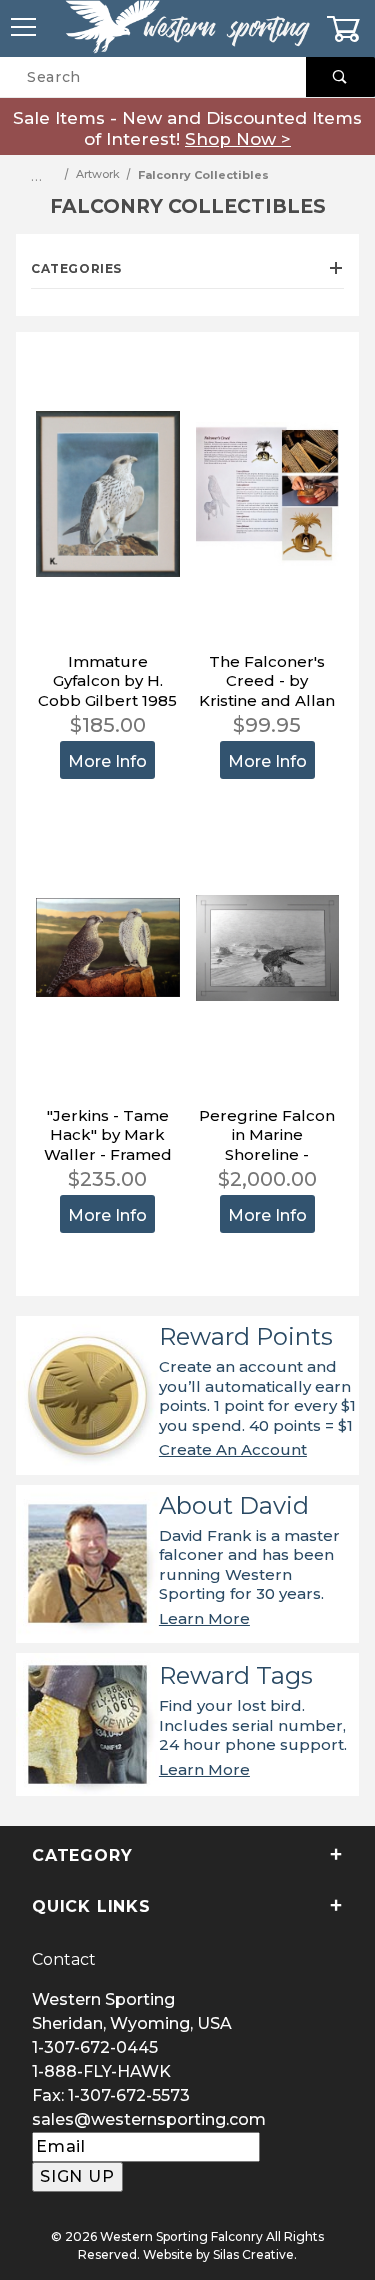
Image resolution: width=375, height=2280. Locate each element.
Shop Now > (238, 139)
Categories (76, 268)
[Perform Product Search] (340, 77)
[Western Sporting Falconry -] (187, 27)
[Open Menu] (24, 28)
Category (82, 1855)
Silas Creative (253, 2254)
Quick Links (91, 1906)
